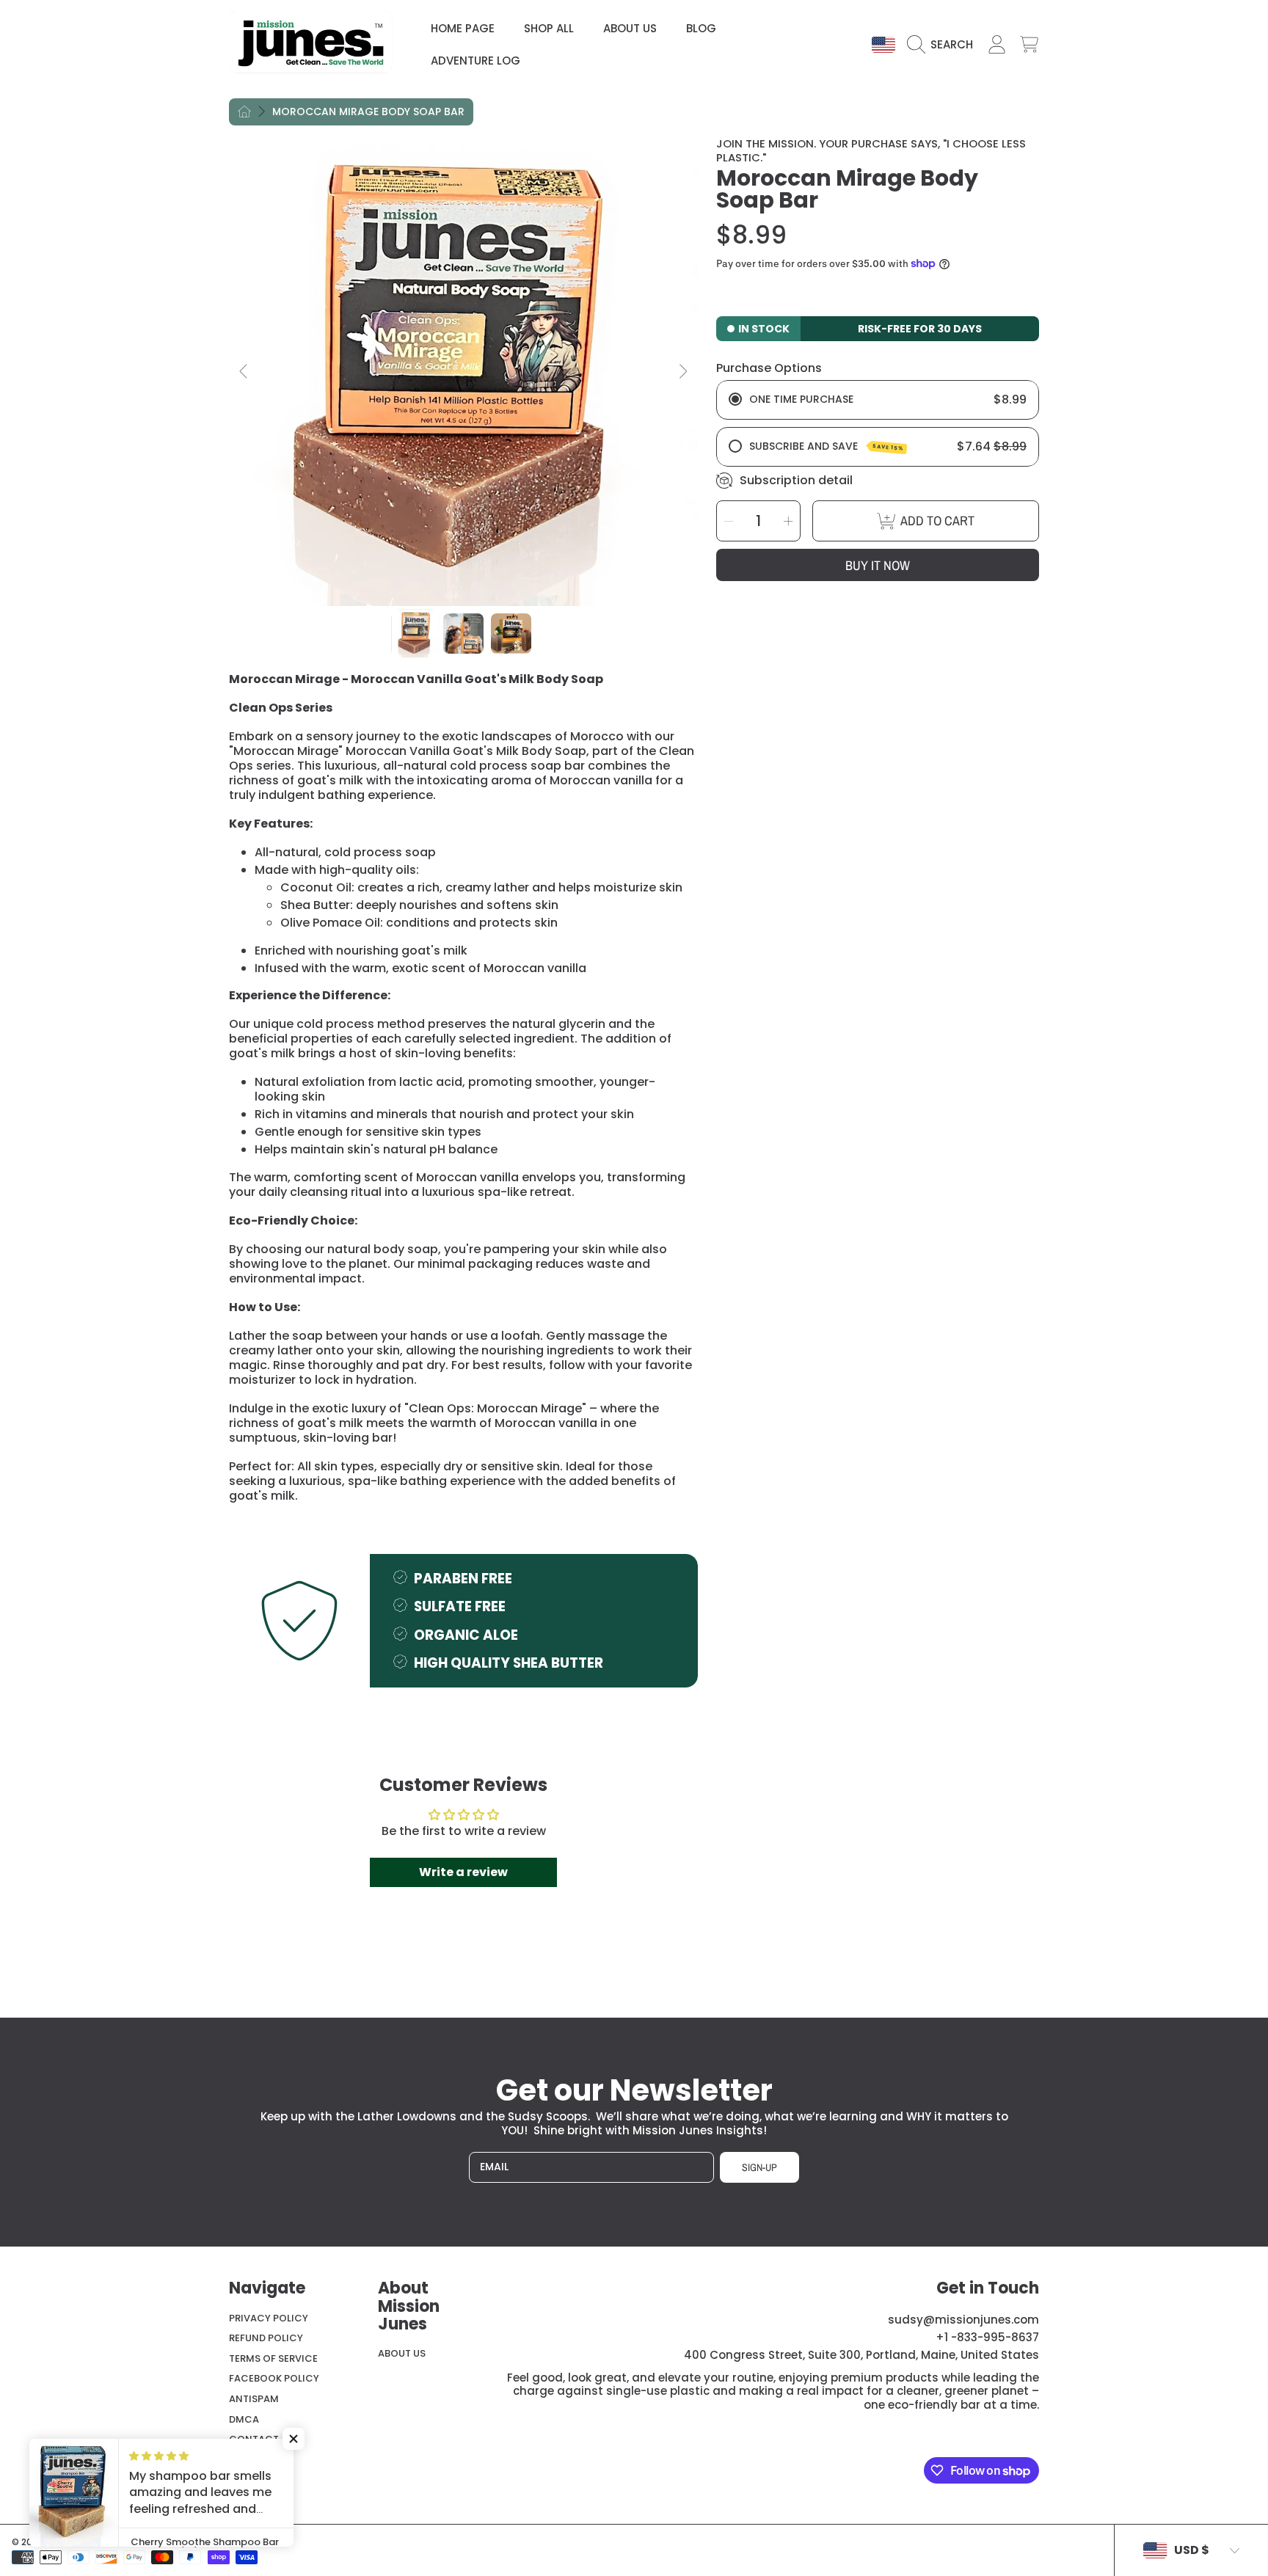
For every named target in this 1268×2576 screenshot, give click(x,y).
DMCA (244, 2419)
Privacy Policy (269, 2318)
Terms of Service (273, 2358)
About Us (402, 2353)
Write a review (463, 1872)
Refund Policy (266, 2338)
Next (682, 372)
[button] (944, 45)
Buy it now (878, 565)
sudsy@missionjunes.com (963, 2320)
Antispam (254, 2399)
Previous (244, 372)
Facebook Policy (274, 2378)
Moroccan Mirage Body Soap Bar (368, 112)
